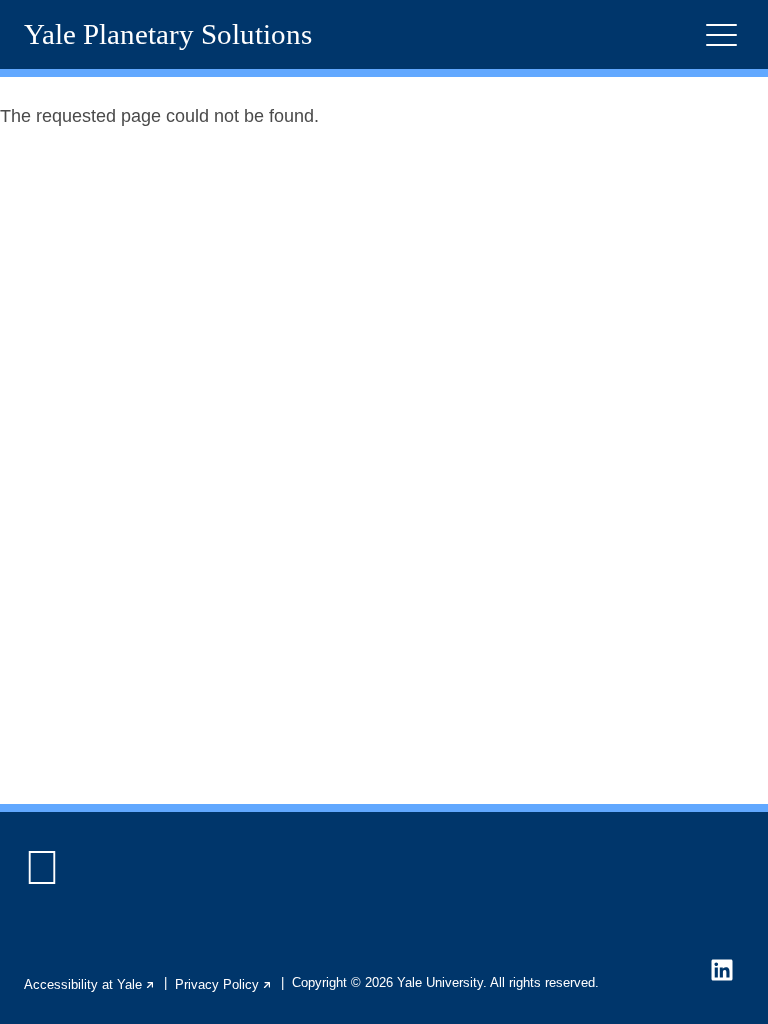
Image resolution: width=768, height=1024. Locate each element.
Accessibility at (90, 984)
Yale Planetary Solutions (168, 34)
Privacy (224, 984)
